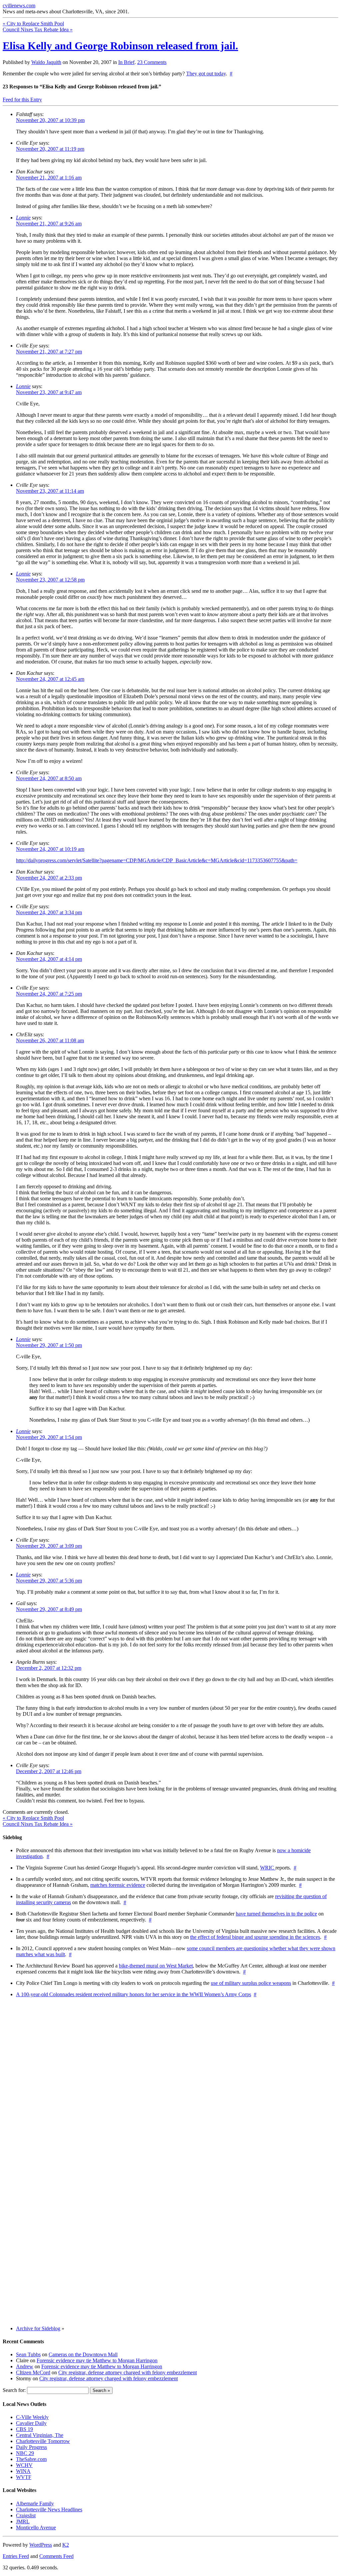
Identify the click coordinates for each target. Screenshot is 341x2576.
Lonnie (23, 218)
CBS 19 (24, 2429)
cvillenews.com (19, 6)
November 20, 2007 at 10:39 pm (50, 120)
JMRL (23, 2521)
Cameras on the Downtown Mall (83, 2354)
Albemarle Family (35, 2503)
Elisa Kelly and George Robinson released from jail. (120, 46)
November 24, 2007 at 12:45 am (50, 679)
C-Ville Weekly (32, 2417)
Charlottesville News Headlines (49, 2509)
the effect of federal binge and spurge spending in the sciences (255, 1937)
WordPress (41, 2545)
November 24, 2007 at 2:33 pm (49, 878)
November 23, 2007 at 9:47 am (49, 392)
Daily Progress (31, 2447)
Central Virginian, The (40, 2435)
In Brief (126, 62)
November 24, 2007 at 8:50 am (49, 778)
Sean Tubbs (28, 2354)
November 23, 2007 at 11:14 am (50, 491)
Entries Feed (16, 2556)
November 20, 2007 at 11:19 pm (50, 149)
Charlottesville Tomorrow (43, 2441)
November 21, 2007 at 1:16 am (49, 178)
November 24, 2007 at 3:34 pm (49, 912)
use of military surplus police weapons (251, 1983)
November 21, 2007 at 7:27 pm (49, 352)
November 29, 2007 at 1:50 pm (49, 1345)
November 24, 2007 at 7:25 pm (49, 994)
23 (152, 62)
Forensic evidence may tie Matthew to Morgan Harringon (97, 2360)
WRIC (268, 1868)
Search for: (14, 2390)
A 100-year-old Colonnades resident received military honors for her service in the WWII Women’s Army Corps (134, 1994)
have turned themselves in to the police (276, 1914)
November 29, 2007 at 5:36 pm (49, 1581)
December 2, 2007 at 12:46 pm (49, 1771)
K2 (66, 2545)
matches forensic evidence (118, 1885)
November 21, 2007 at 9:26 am (49, 224)
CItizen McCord (33, 2372)
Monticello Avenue (36, 2527)
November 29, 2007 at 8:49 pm (49, 1609)
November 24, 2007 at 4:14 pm (49, 959)
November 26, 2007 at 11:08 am (50, 1040)
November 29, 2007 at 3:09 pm (49, 1546)
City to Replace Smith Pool (33, 24)
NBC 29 (25, 2453)
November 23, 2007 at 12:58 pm (50, 580)
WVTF (24, 2477)
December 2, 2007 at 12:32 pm (49, 1668)
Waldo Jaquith (46, 62)
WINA (23, 2471)
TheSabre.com (31, 2459)
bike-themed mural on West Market (156, 1966)
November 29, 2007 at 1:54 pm (49, 1437)
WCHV (24, 2465)
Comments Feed (56, 2556)
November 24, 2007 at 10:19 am (50, 849)
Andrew (25, 2366)
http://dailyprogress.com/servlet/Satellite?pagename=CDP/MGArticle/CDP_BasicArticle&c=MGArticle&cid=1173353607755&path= (157, 860)
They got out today (206, 74)
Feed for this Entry (22, 100)
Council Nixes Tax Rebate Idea (38, 30)
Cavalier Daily (31, 2423)
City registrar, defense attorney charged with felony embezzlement (128, 2372)
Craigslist (26, 2515)
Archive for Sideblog (38, 2328)
